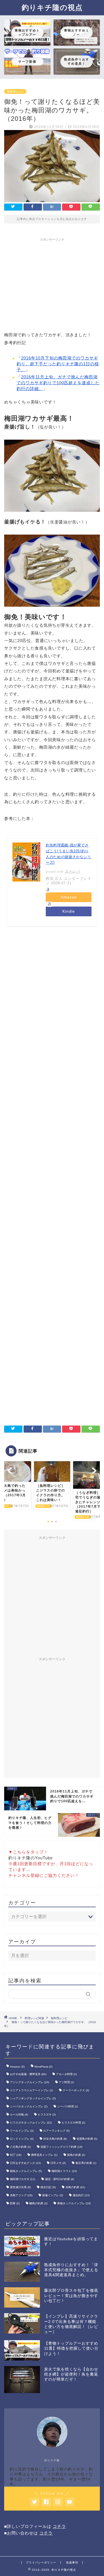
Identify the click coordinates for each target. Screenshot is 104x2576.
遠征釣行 (81, 2195)
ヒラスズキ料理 (73, 2123)
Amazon (69, 897)
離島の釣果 (38, 2203)
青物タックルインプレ (74, 2203)
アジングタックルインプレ (30, 2082)
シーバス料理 (68, 2106)
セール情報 (19, 2115)
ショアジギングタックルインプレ (33, 2098)
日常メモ (58, 2163)
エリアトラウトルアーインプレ (31, 2090)
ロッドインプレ (22, 2139)
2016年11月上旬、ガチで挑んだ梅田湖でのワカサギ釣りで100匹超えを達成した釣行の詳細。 (58, 383)
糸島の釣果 (75, 2187)
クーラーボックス (76, 2090)
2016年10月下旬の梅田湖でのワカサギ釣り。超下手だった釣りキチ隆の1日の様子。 (58, 364)
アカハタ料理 (66, 2074)
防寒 (15, 2203)
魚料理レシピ (15, 91)
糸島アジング (21, 2195)
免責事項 (72, 2562)
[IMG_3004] (52, 516)
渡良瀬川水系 (20, 2187)
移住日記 (48, 2187)
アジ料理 (66, 2082)
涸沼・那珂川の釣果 (59, 2179)
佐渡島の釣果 (87, 2139)
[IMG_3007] (52, 611)
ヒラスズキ (47, 2115)
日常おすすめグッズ (25, 2163)
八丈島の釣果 (20, 2147)
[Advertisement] (52, 283)
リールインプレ (22, 2131)
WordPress (43, 2067)
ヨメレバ (72, 871)
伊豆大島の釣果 (55, 2139)
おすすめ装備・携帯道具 (28, 2074)
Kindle (69, 911)
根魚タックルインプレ (26, 2171)
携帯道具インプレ (44, 2155)
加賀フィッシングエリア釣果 (61, 2147)
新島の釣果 (76, 2155)
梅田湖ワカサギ (23, 2179)
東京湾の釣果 (86, 2163)
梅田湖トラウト (64, 2171)
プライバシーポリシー (41, 2562)
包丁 (16, 2155)
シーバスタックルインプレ (29, 2106)
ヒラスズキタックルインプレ (31, 2123)
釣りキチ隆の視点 (52, 7)
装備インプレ (53, 2195)
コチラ (59, 2526)
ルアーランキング (56, 2131)
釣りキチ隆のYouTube (31, 1858)
